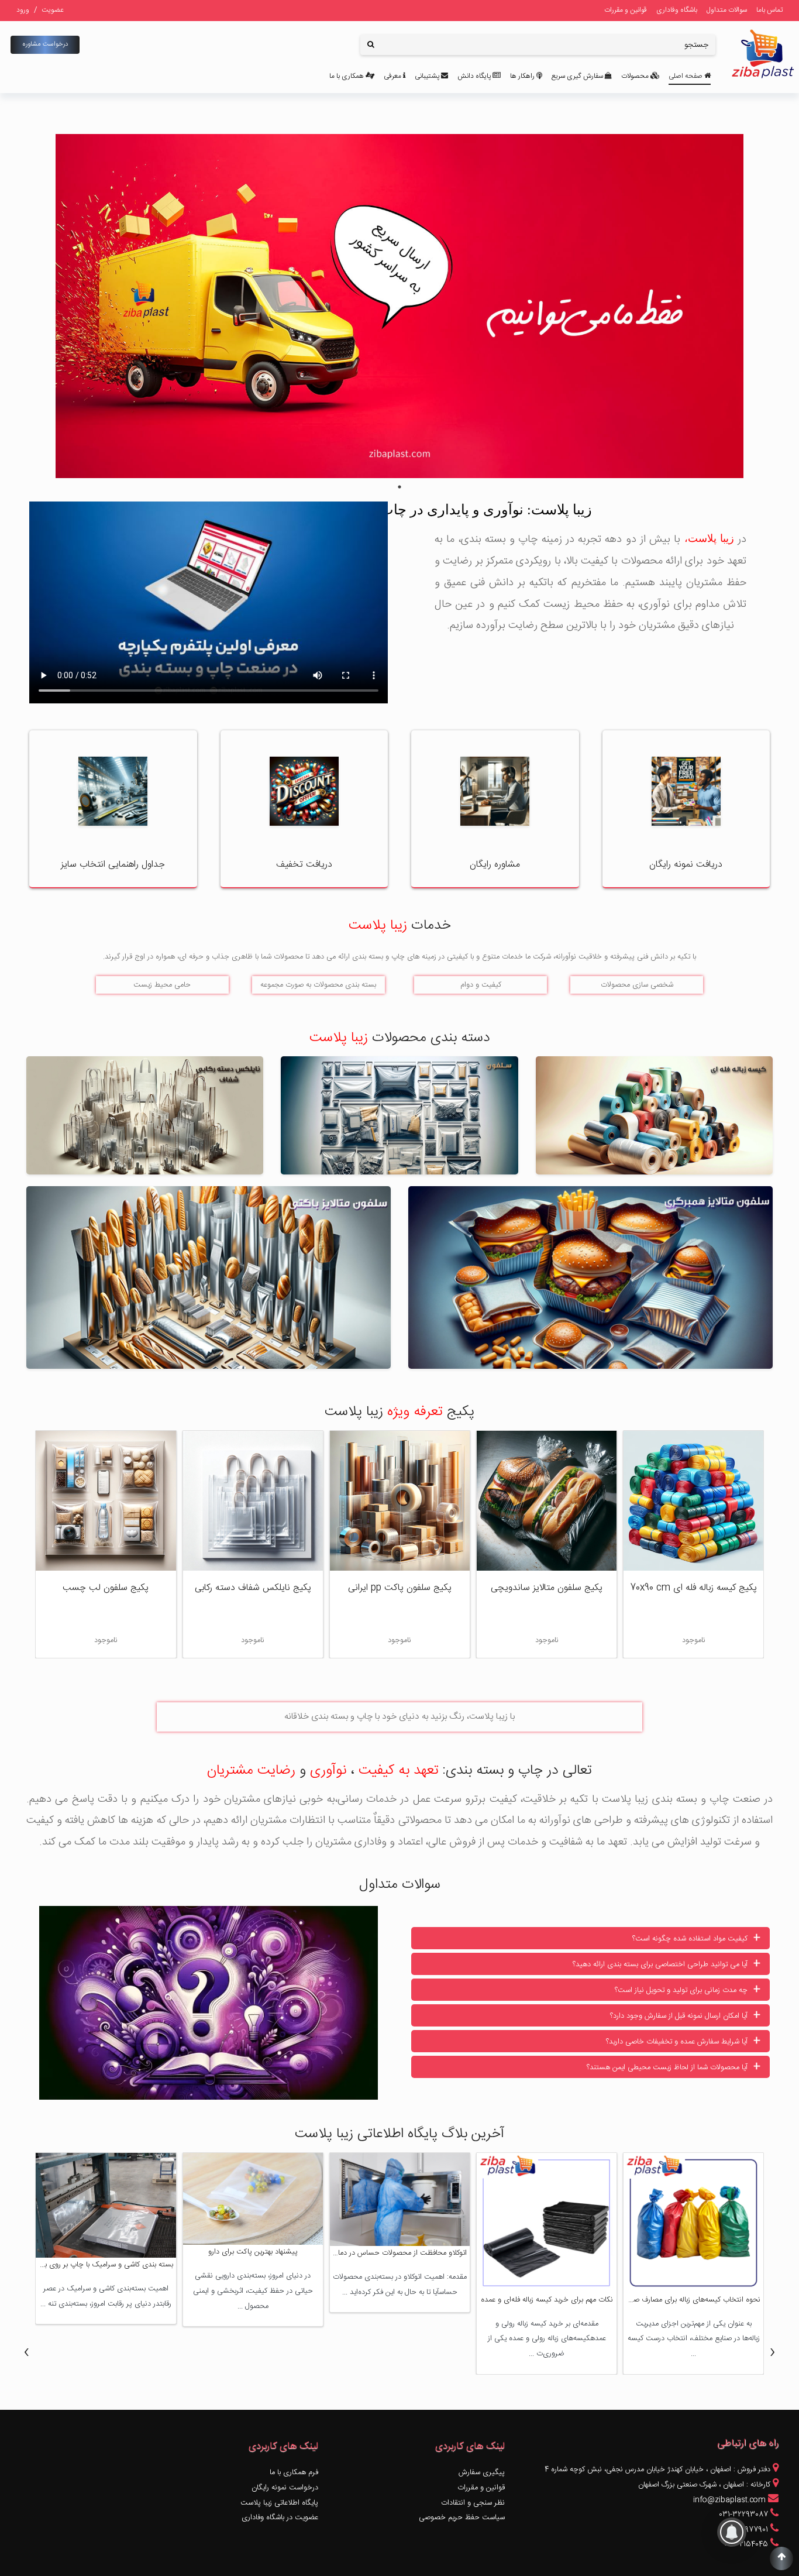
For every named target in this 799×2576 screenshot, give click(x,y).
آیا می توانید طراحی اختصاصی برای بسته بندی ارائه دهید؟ (667, 1964)
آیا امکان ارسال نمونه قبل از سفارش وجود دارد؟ (685, 2015)
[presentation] (773, 2352)
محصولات (636, 76)
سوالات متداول (727, 10)
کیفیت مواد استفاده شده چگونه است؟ (696, 1938)
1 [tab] (399, 487)
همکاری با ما (347, 76)
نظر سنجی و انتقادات (473, 2503)
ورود (23, 10)
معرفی (393, 76)
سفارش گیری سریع (578, 76)
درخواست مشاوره (45, 44)
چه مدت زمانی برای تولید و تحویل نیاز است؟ (688, 1990)
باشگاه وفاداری (677, 10)
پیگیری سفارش (482, 2473)
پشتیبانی (428, 76)
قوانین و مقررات (626, 10)
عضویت (53, 10)
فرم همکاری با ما (294, 2473)
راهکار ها (523, 76)
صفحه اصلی (686, 76)
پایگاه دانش (475, 76)
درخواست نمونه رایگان (285, 2488)
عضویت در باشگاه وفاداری (280, 2518)
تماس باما (769, 10)
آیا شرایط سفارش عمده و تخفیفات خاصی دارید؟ (683, 2041)
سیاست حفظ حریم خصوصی (462, 2518)
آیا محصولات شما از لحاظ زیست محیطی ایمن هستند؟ (674, 2067)
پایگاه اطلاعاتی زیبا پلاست (279, 2503)
